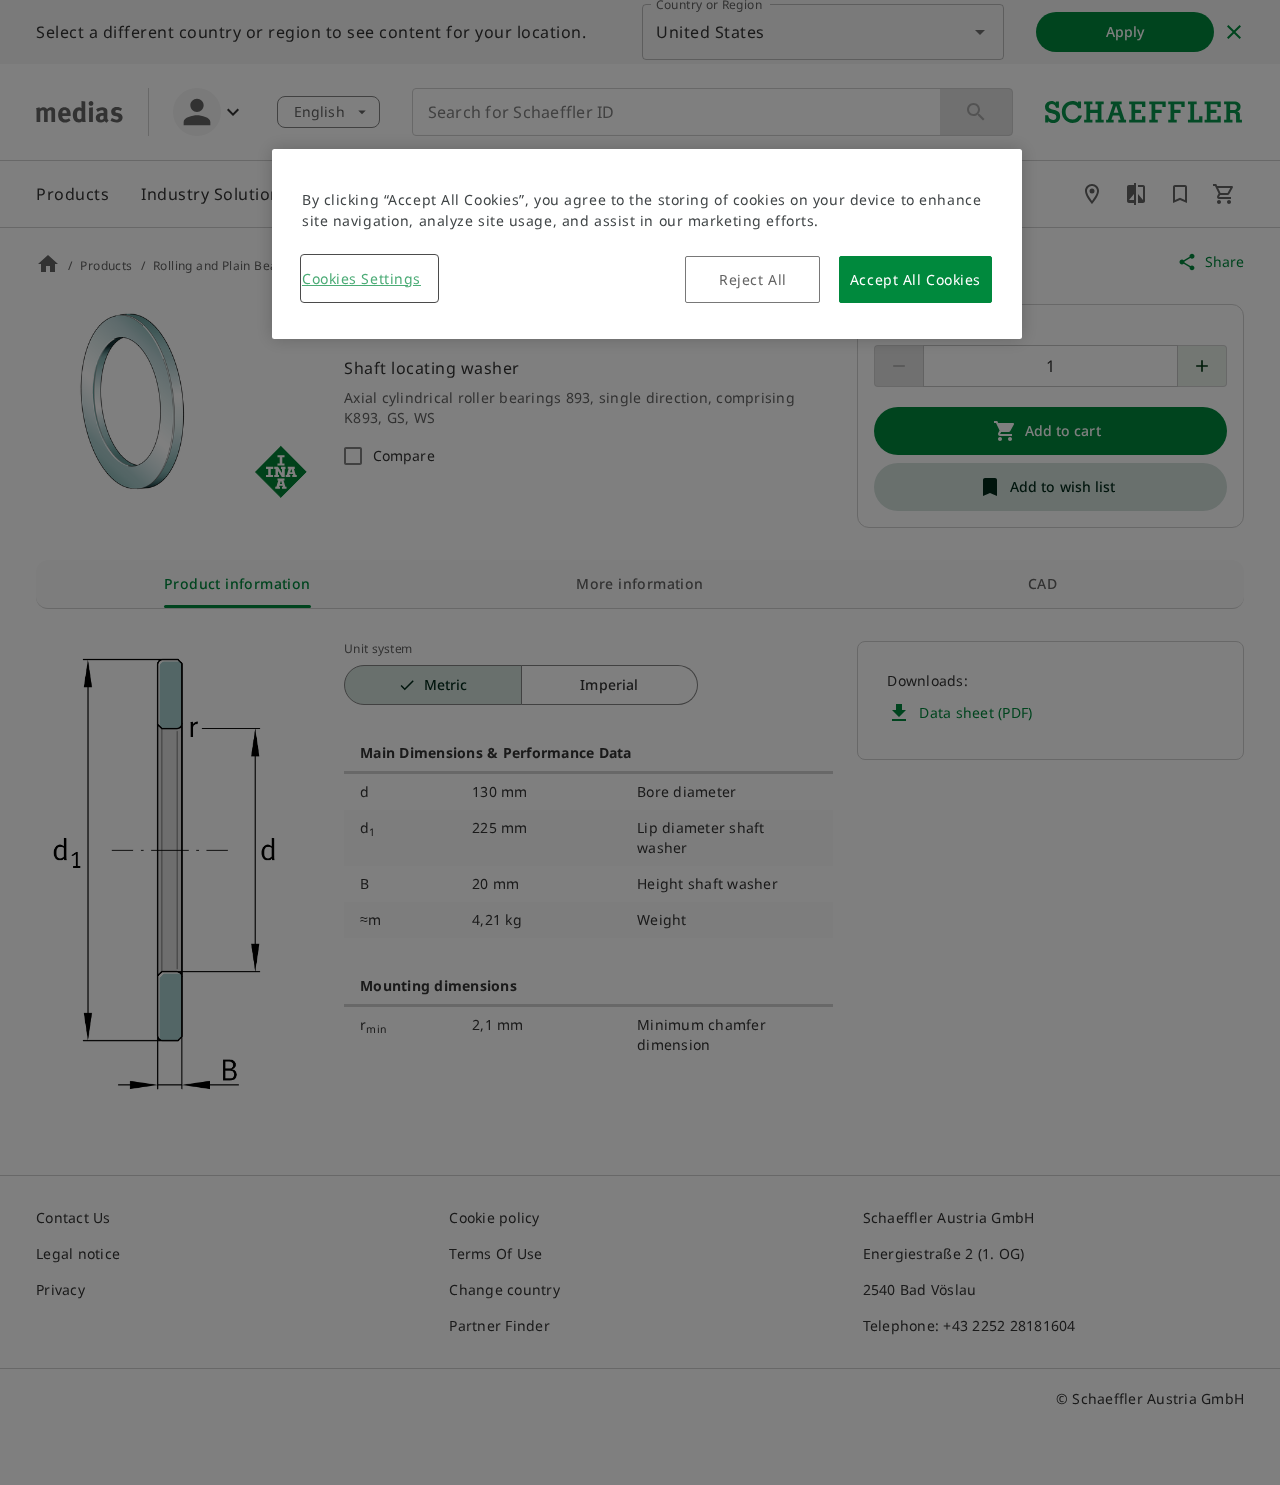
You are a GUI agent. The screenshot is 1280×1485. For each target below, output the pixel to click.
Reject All (753, 279)
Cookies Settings (361, 278)
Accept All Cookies (915, 279)
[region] (647, 244)
